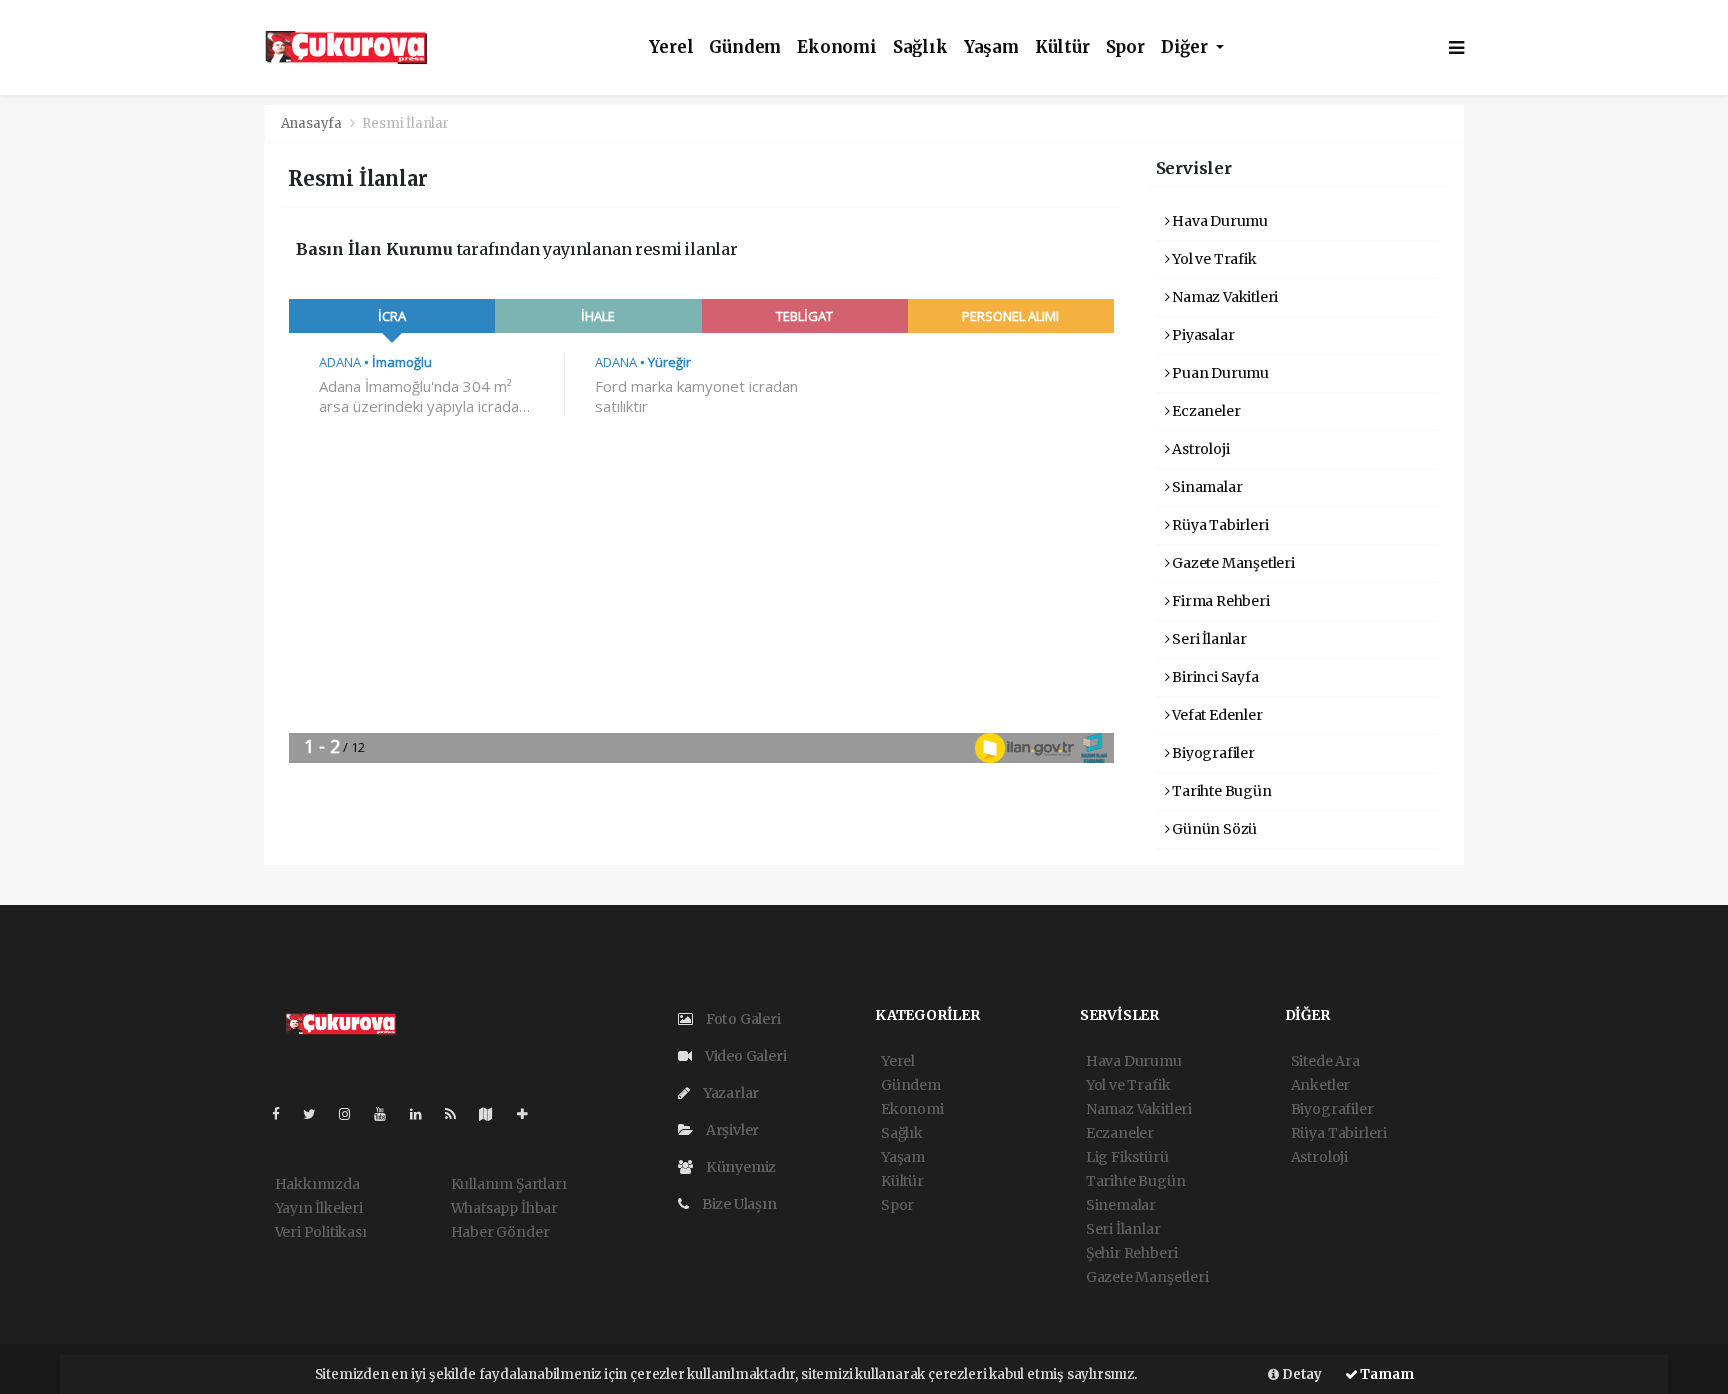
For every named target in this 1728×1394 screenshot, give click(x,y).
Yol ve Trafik (1212, 259)
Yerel (671, 47)
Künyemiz (739, 1167)
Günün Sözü (1213, 829)
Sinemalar (1121, 1205)
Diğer (1186, 47)
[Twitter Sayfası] (317, 1114)
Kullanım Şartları (509, 1184)
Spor (1125, 47)
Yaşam (991, 47)
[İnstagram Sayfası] (353, 1114)
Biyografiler (1212, 753)
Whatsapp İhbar (504, 1208)
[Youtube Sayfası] (388, 1114)
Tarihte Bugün (1220, 791)
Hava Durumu (1218, 221)
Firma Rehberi (1219, 601)
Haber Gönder (500, 1232)
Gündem (745, 47)
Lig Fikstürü (1127, 1157)
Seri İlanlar (1208, 639)
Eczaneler (1204, 411)
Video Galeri (744, 1056)
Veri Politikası (321, 1232)
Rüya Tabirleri (1218, 525)
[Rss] (458, 1114)
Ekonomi (837, 47)
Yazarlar (729, 1093)
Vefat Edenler (1215, 715)
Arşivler (731, 1130)
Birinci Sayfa (1213, 677)
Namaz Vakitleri (1223, 297)
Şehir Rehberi (1132, 1253)
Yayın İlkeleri (319, 1208)
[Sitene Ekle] (530, 1114)
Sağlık (920, 47)
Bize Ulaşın (738, 1204)
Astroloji (1199, 449)
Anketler (1320, 1085)
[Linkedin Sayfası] (424, 1114)
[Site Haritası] (494, 1114)
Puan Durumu (1219, 373)
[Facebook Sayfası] (284, 1114)
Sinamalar (1205, 487)
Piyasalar (1201, 335)
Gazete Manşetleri (1232, 563)
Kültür (1062, 47)
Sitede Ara (1325, 1061)
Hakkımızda (317, 1184)
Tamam (1386, 1374)
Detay (1300, 1374)
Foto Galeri (742, 1019)
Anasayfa (313, 123)
